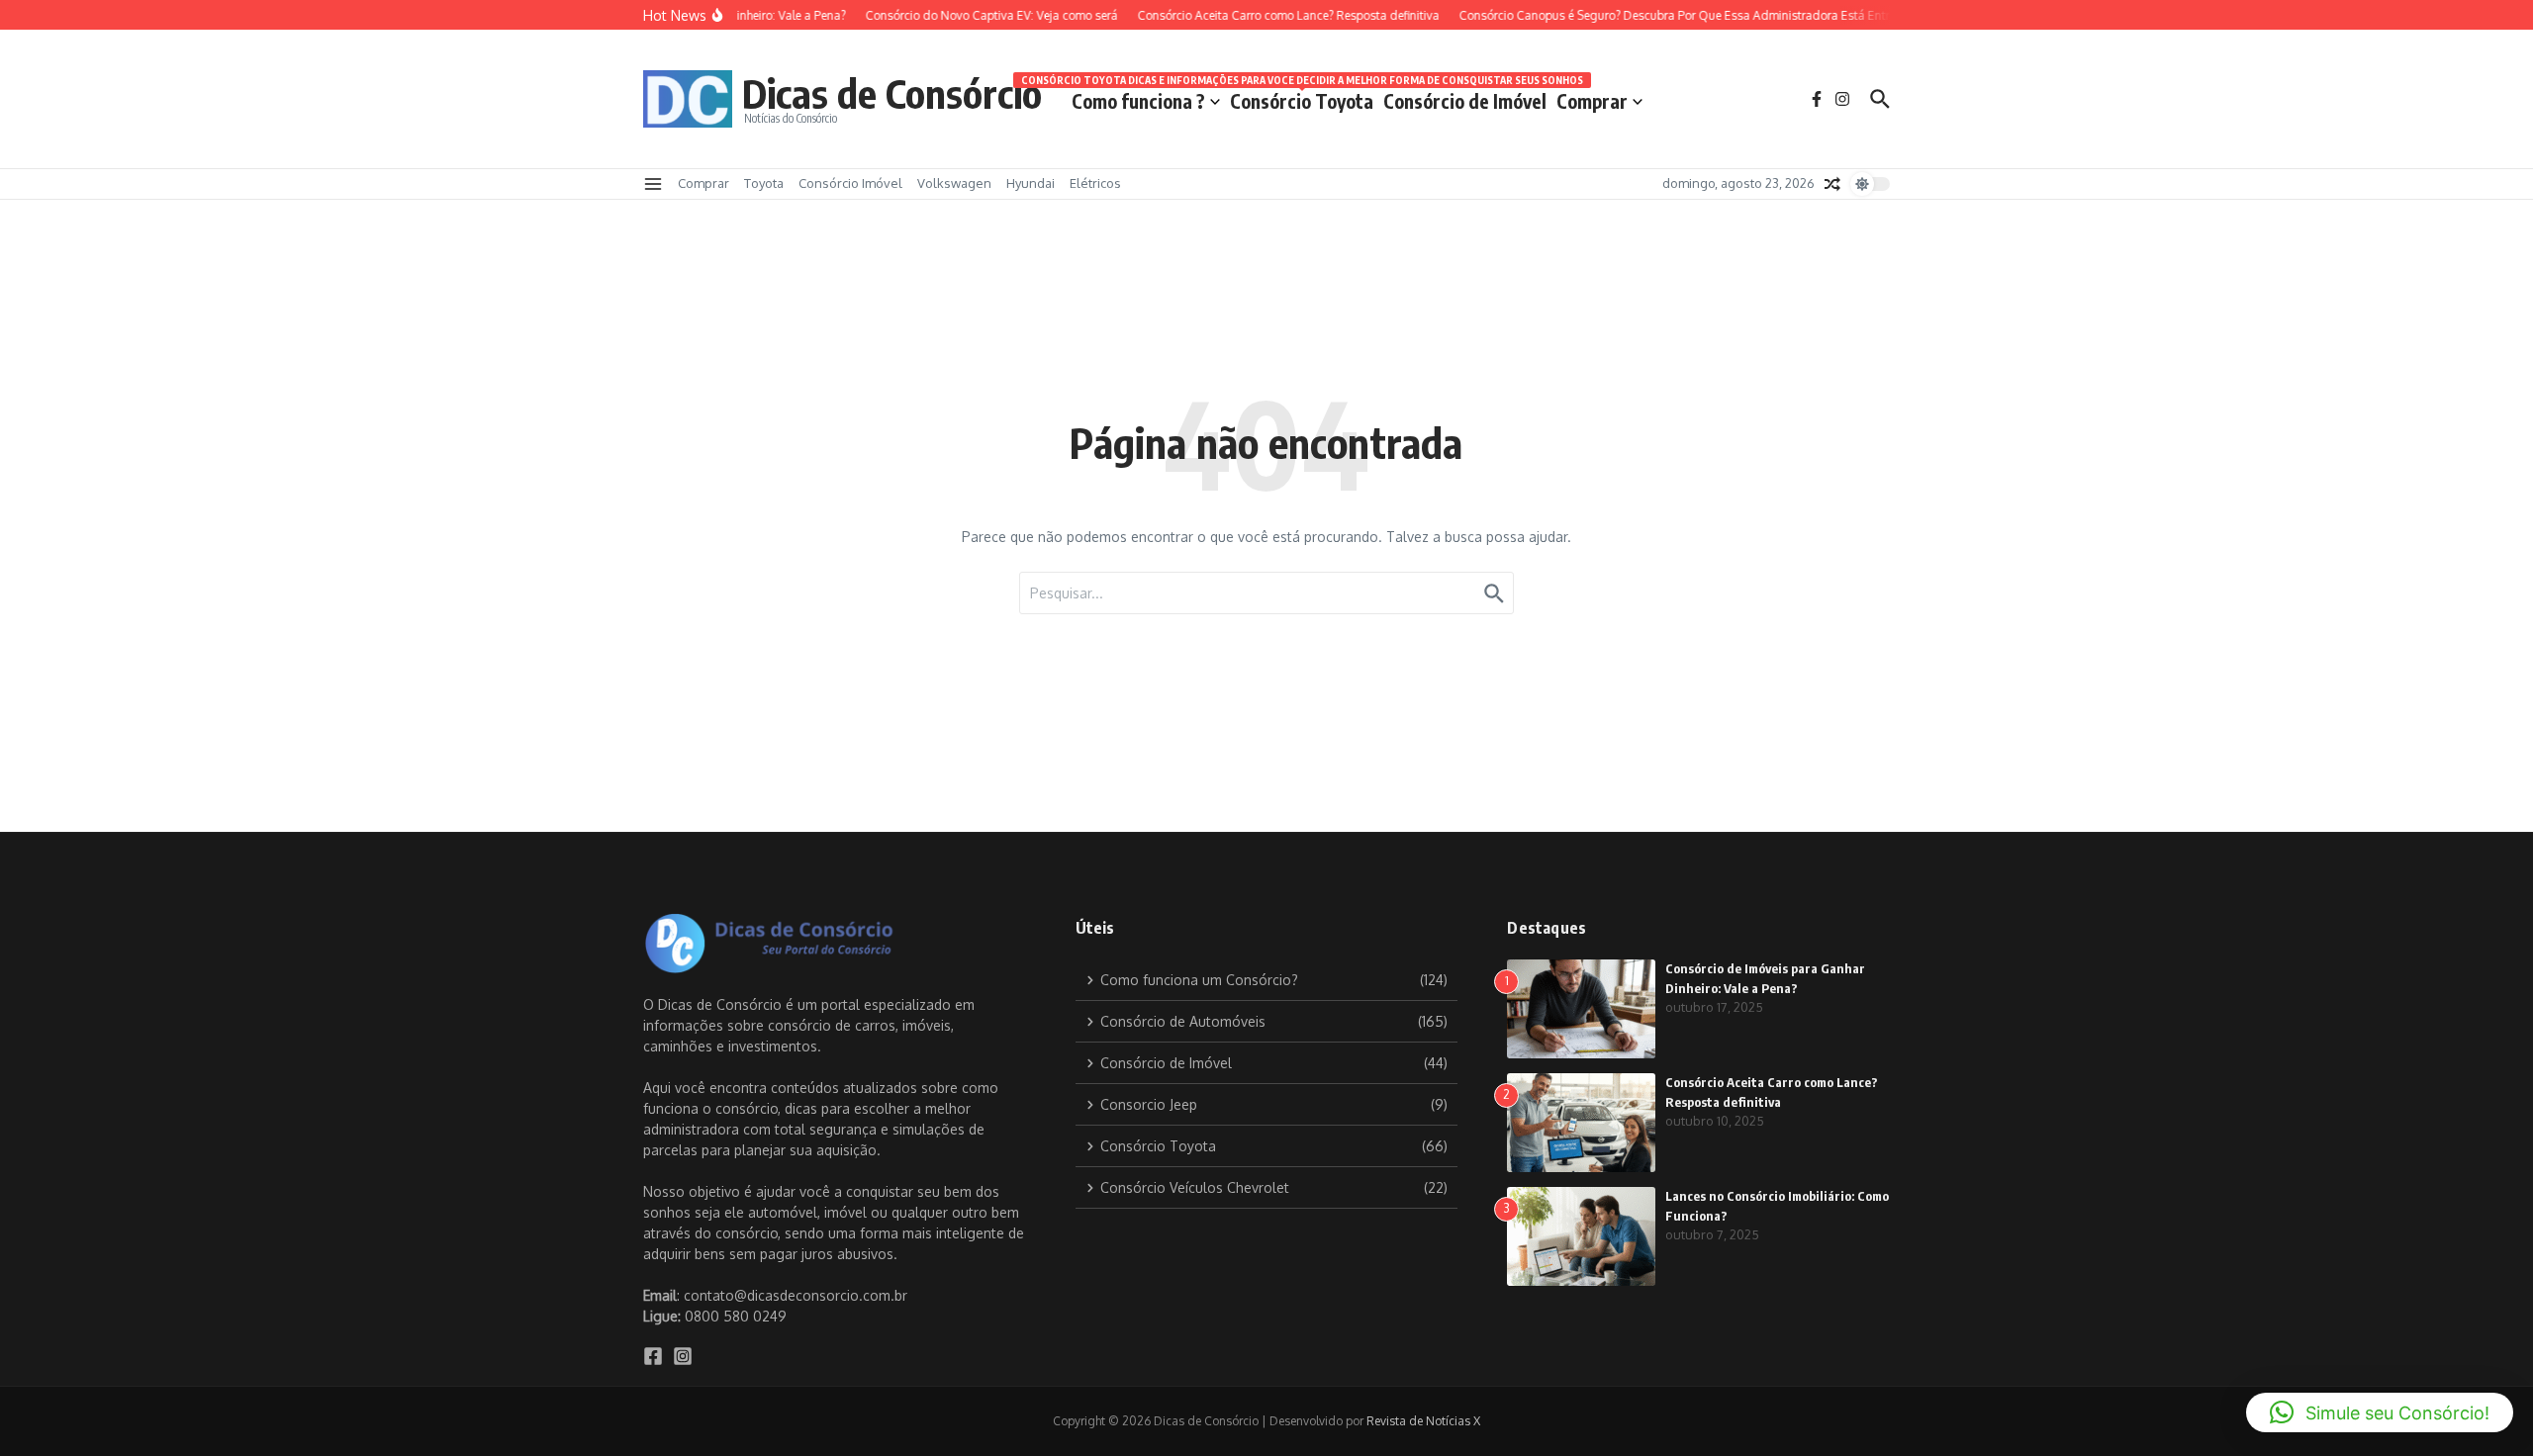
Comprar (1592, 101)
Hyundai (1031, 183)
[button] (2380, 1412)
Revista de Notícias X (1423, 1421)
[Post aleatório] (1832, 184)
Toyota (764, 183)
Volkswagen (954, 183)
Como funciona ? (1138, 101)
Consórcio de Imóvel (1465, 101)
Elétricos (1095, 183)
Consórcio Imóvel (850, 183)
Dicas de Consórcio (892, 93)
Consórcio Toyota (1302, 97)
